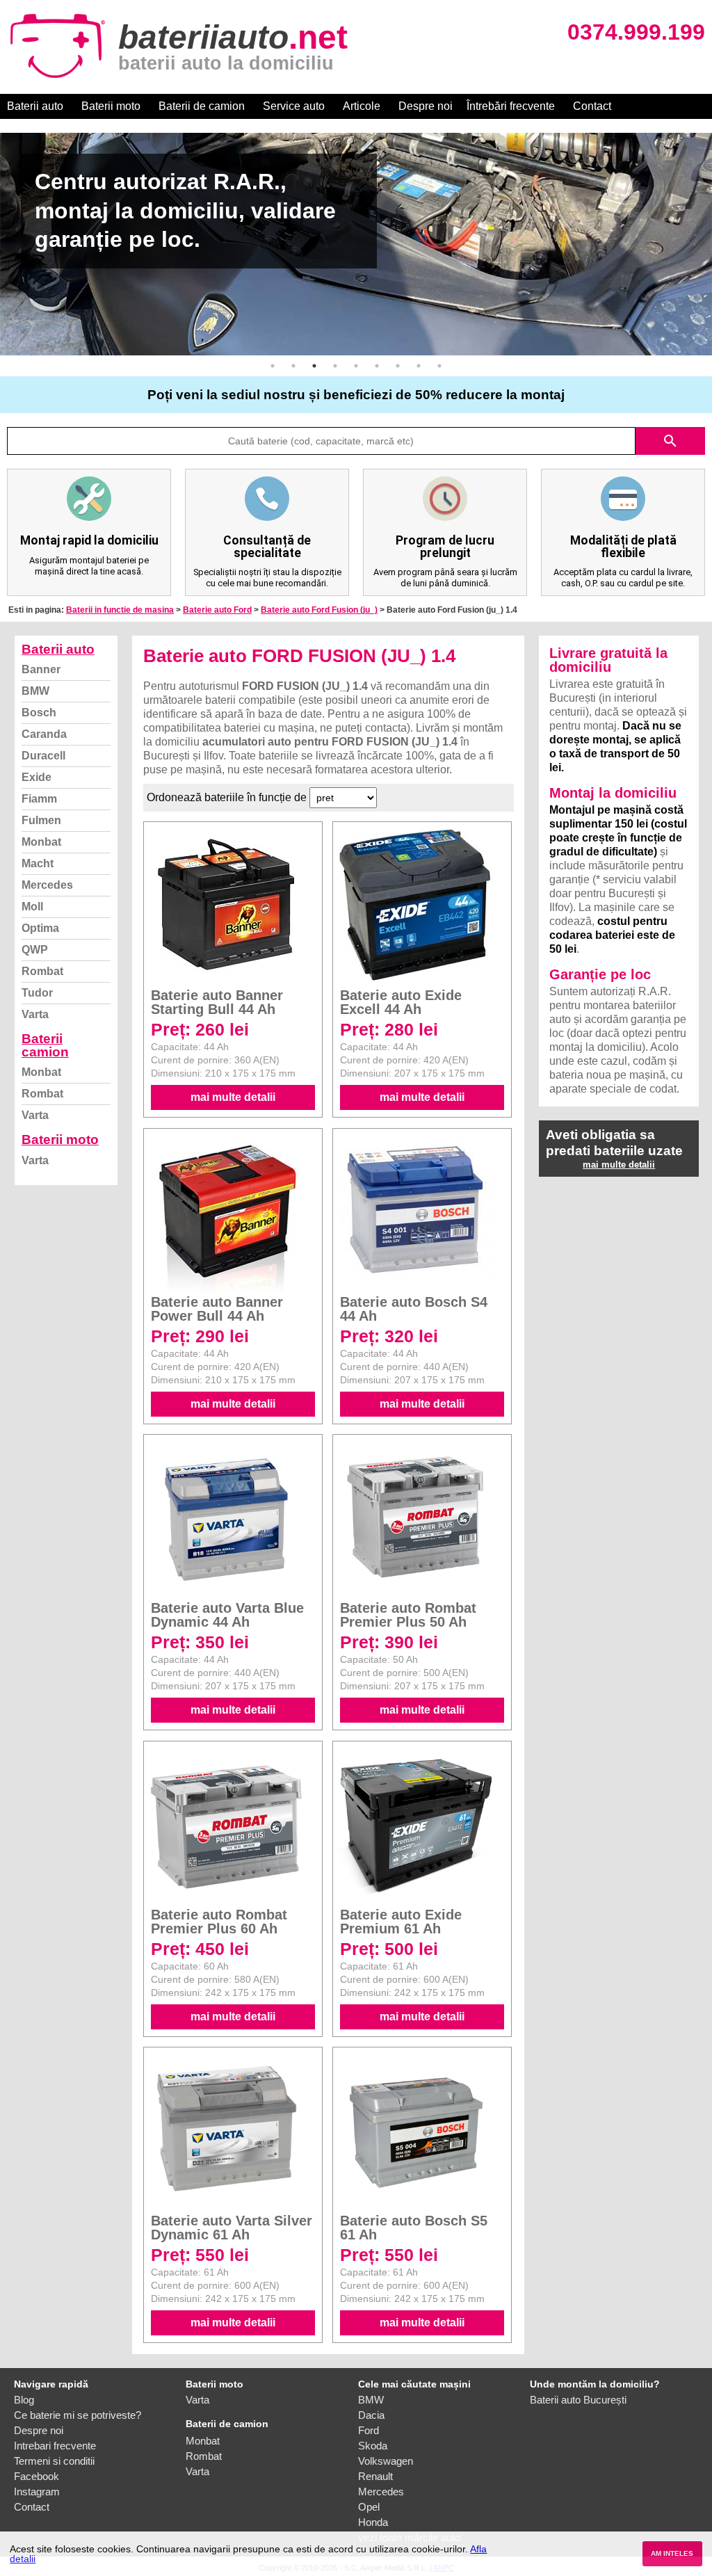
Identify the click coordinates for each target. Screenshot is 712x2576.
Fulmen (41, 820)
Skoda (373, 2446)
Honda (373, 2522)
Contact (592, 106)
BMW (35, 691)
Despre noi (426, 106)
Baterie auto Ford (217, 610)
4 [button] (335, 366)
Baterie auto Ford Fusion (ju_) (319, 610)
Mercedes (47, 885)
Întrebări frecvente (511, 106)
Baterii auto (35, 106)
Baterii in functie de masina (120, 610)
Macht (38, 863)
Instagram (37, 2492)
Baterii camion (45, 1045)
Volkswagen (386, 2461)
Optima (40, 928)
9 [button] (439, 366)
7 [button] (398, 366)
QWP (35, 950)
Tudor (37, 993)
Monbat (41, 842)
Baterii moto (111, 106)
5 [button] (356, 366)
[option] (356, 244)
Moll (32, 907)
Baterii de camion (202, 106)
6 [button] (377, 366)
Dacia (371, 2415)
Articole (362, 106)
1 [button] (273, 366)
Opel (369, 2507)
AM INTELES (672, 2553)
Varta (35, 1014)
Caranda (44, 734)
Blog (24, 2400)
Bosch (39, 713)
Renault (375, 2476)
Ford (369, 2430)
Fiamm (39, 799)
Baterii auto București (578, 2400)
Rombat (42, 971)
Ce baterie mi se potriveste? (78, 2415)
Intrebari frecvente (55, 2446)
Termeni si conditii (54, 2461)
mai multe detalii (233, 1097)
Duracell (43, 756)
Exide (37, 777)
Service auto (294, 106)
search (670, 441)
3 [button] (314, 366)
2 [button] (293, 366)
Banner (41, 669)
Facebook (37, 2476)
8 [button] (419, 366)
